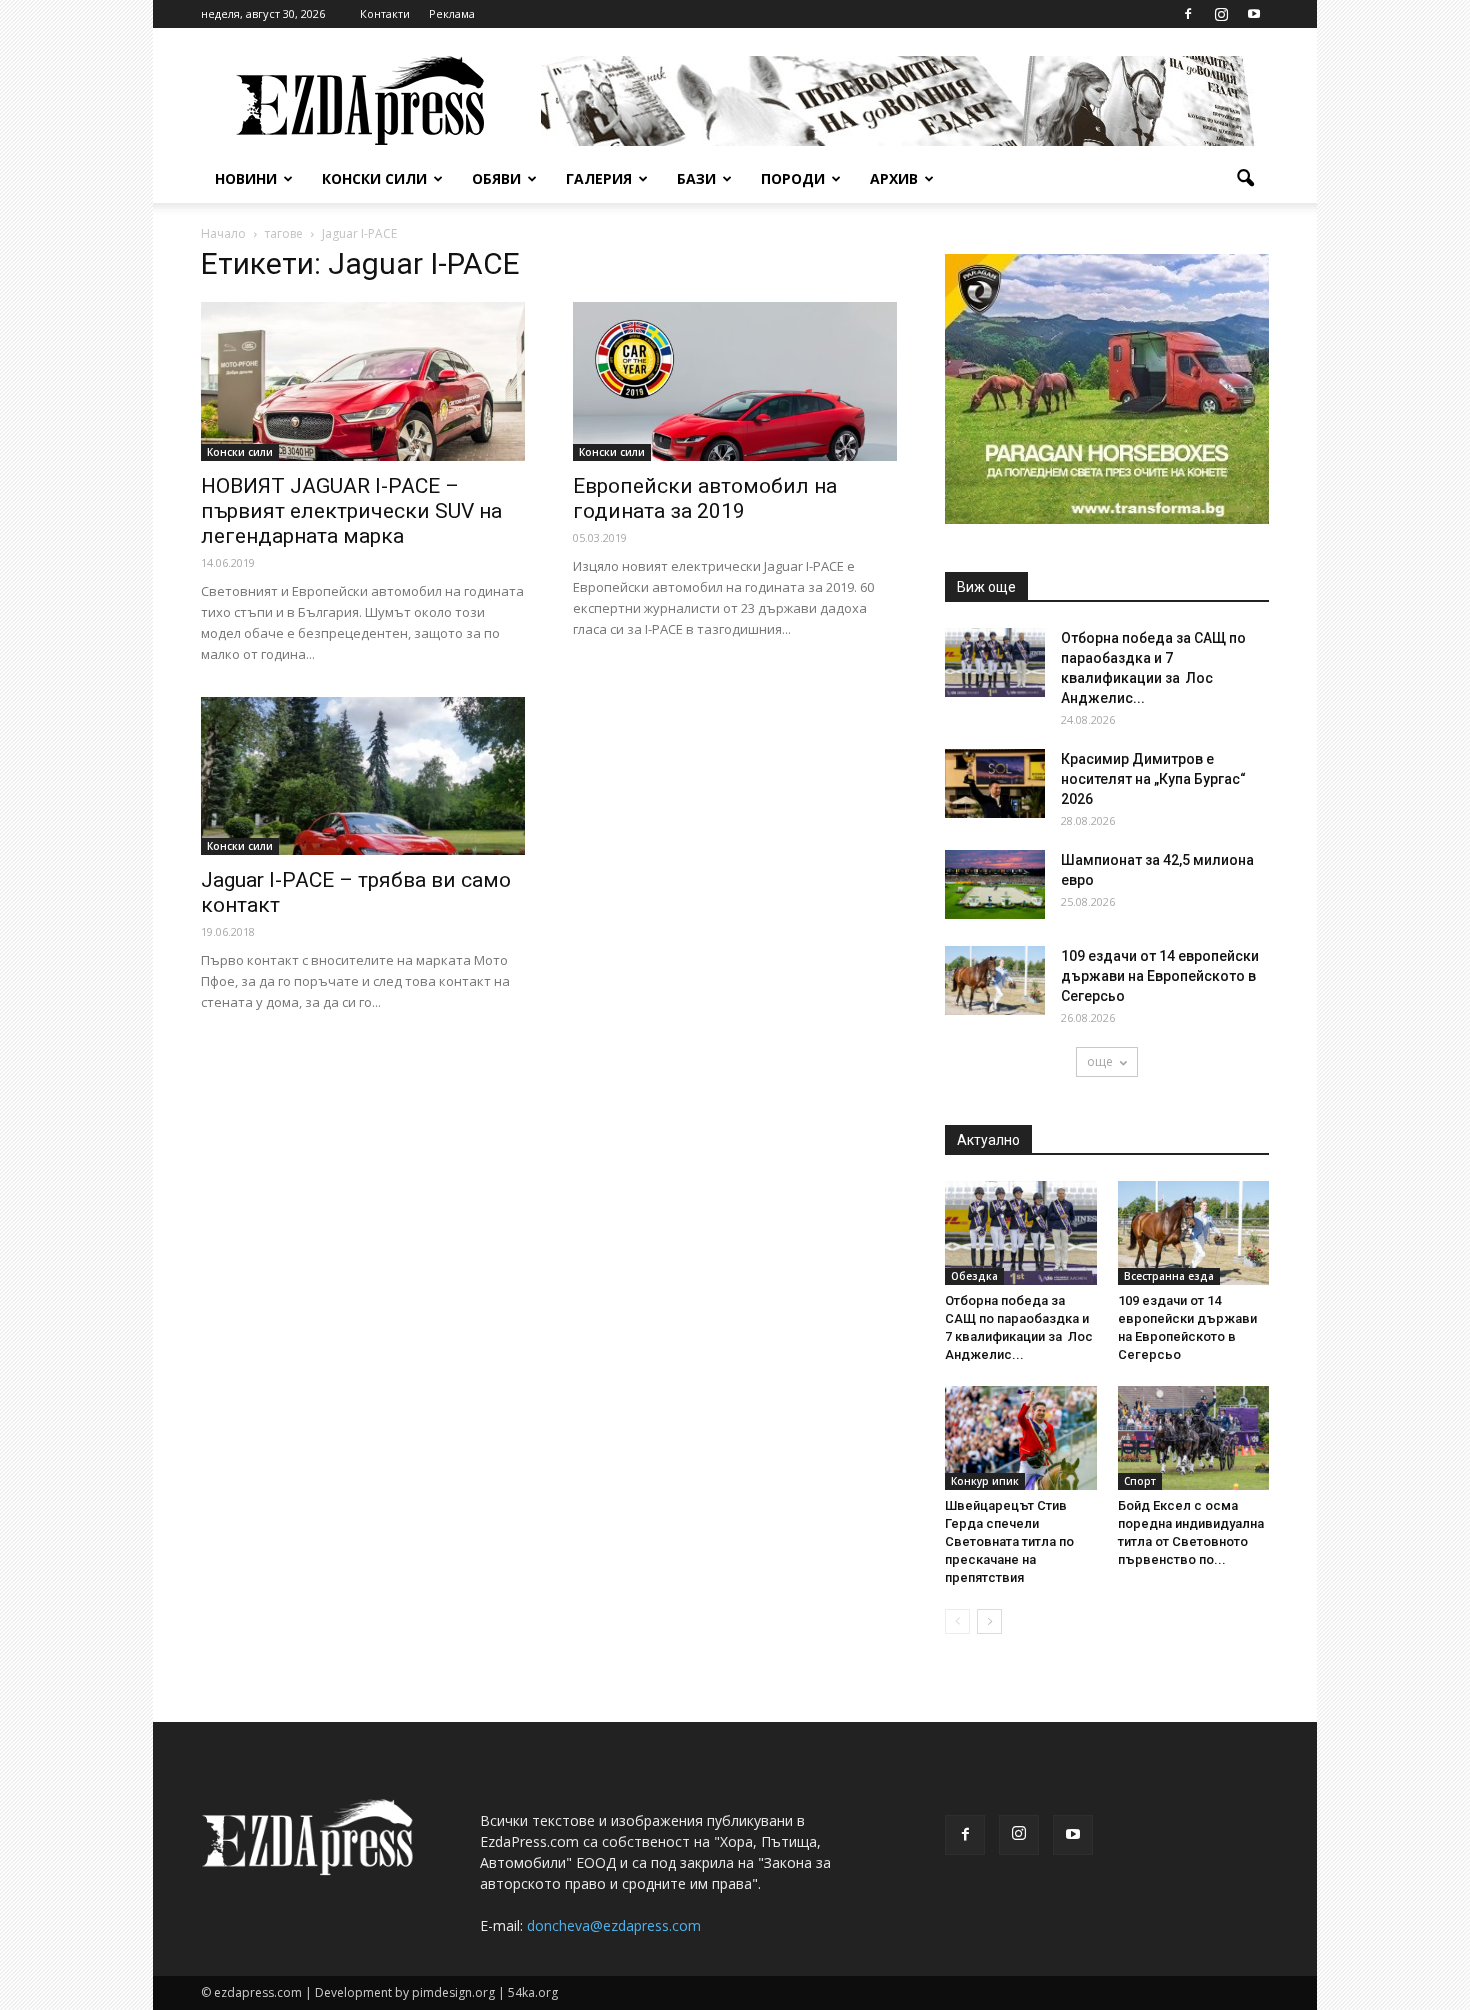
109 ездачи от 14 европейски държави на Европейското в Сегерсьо (1160, 976)
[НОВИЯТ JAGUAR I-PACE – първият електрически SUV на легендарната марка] (363, 381)
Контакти (385, 13)
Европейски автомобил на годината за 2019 (705, 498)
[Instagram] (1221, 14)
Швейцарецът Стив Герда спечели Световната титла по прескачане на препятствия (1009, 1541)
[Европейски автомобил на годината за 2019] (735, 381)
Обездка (974, 1276)
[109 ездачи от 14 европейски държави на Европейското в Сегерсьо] (995, 980)
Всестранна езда (1169, 1276)
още (1100, 1061)
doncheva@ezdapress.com (614, 1925)
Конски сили (374, 178)
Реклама (452, 13)
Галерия (599, 178)
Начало (223, 233)
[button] (1245, 179)
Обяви (496, 178)
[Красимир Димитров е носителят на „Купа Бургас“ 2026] (995, 783)
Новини (246, 178)
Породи (793, 178)
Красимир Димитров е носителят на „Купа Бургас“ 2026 (1153, 779)
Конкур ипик (985, 1481)
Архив (894, 178)
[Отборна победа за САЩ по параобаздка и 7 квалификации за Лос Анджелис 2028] (995, 662)
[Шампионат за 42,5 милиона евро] (995, 884)
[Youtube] (1254, 14)
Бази (696, 178)
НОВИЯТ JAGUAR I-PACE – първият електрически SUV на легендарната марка (351, 511)
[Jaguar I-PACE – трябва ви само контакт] (363, 776)
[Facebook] (1188, 14)
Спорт (1140, 1481)
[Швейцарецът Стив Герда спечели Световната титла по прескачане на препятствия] (1021, 1438)
